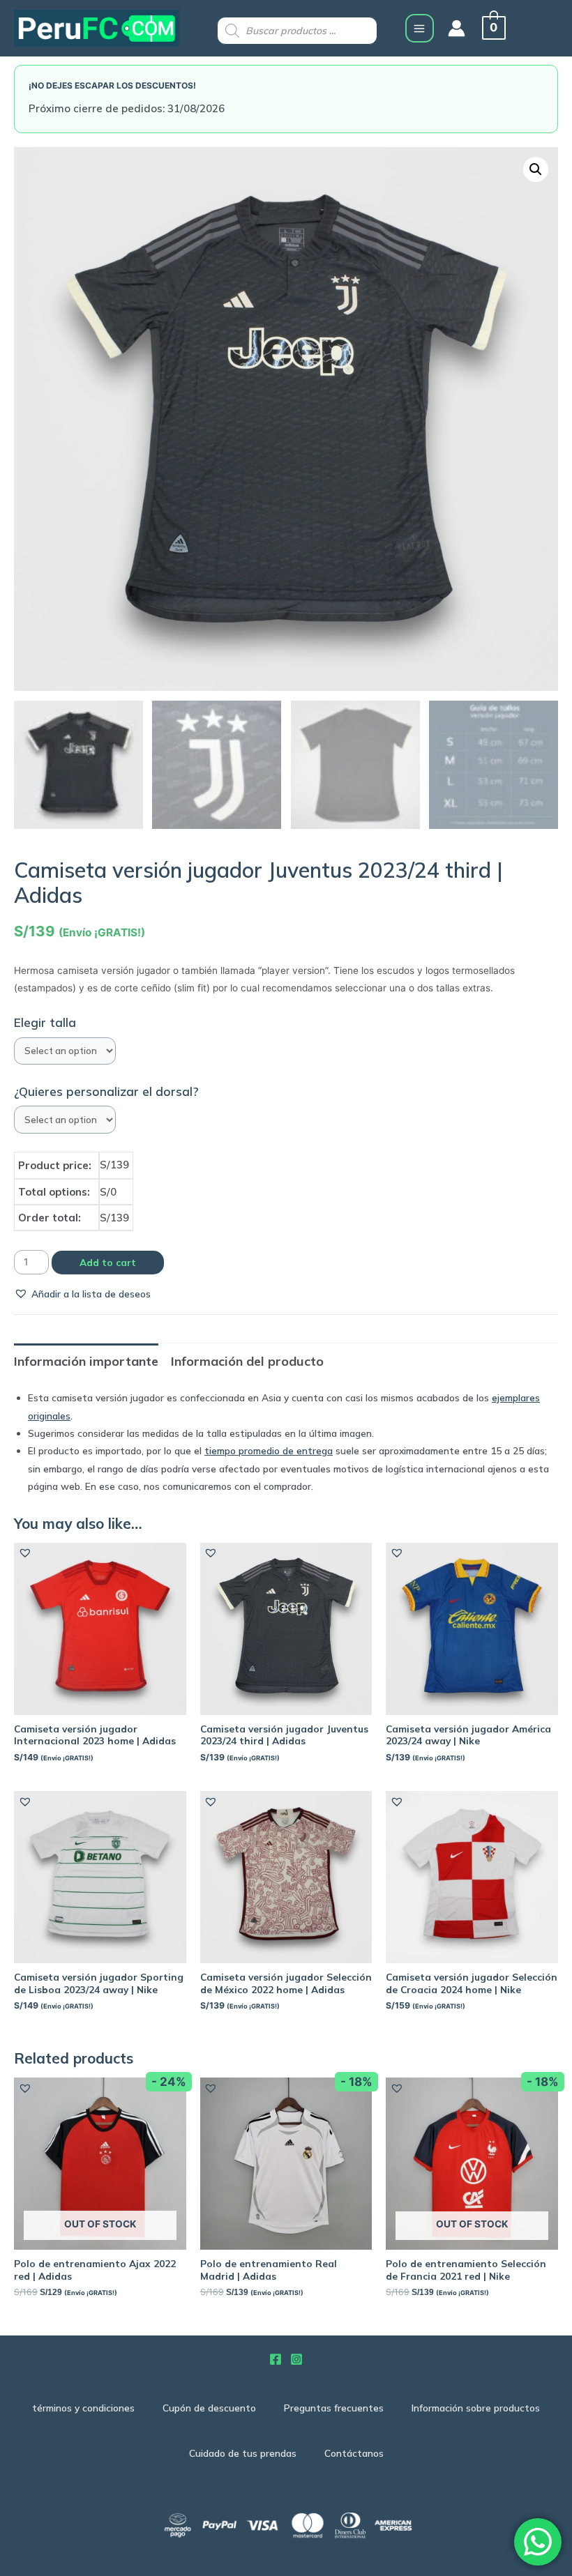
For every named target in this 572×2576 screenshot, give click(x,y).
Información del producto (247, 1361)
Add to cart (108, 1262)
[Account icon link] (457, 28)
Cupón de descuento (209, 2408)
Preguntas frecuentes (334, 2408)
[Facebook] (276, 2359)
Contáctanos (354, 2453)
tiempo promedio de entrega (269, 1450)
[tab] (86, 1361)
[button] (82, 1294)
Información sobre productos (476, 2408)
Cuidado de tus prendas (243, 2453)
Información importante (86, 1361)
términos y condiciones (83, 2408)
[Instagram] (296, 2359)
